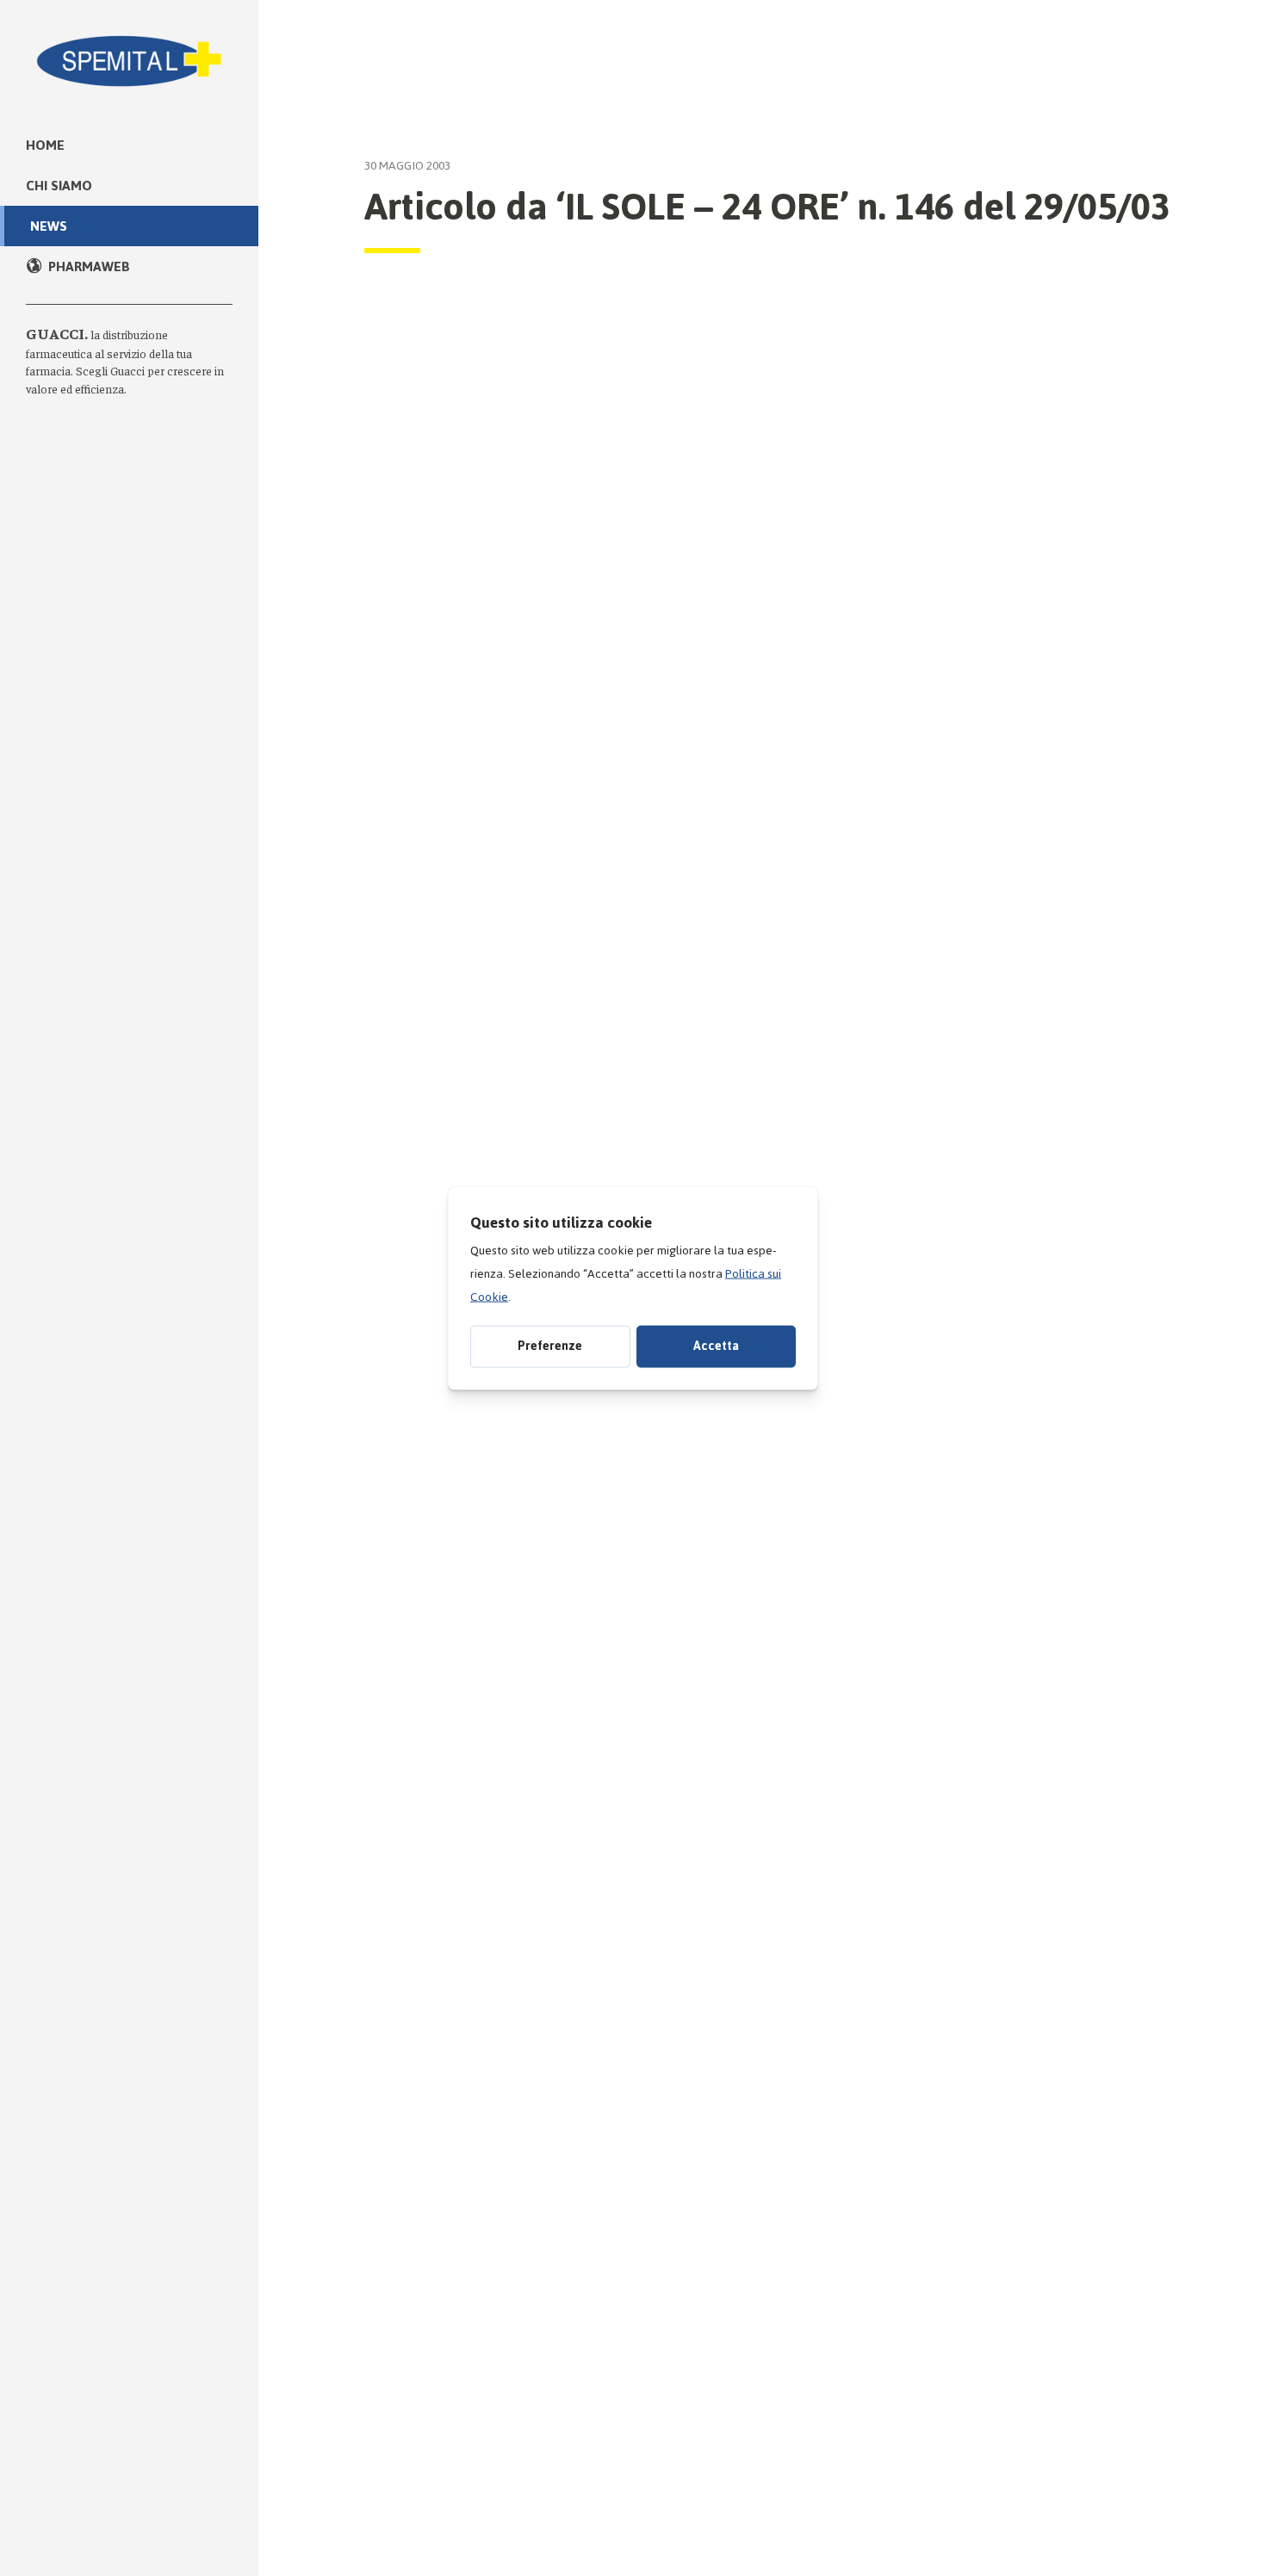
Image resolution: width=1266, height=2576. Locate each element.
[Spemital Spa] (129, 52)
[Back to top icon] (1179, 2541)
